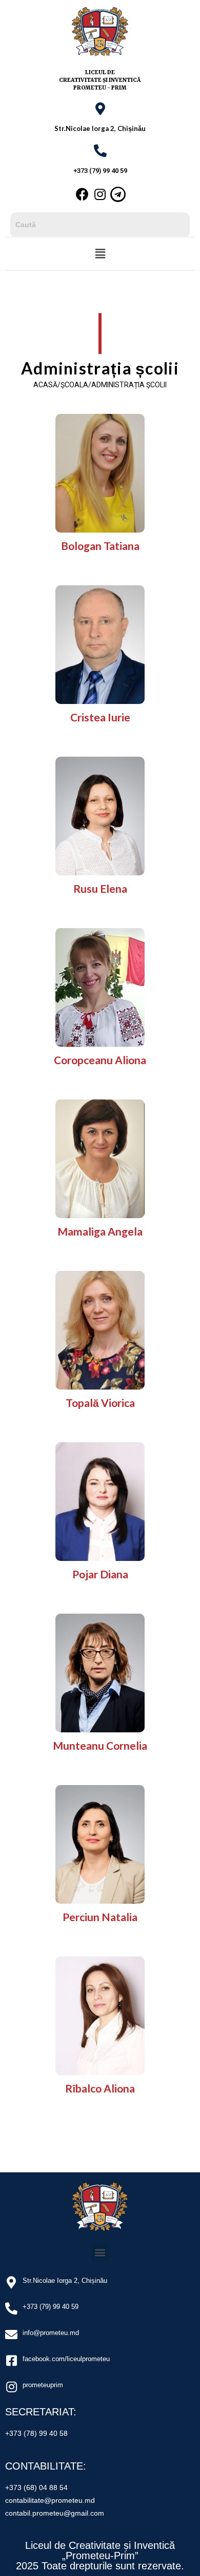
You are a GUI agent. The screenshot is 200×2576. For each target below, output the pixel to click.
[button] (100, 254)
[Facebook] (82, 194)
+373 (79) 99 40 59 (100, 171)
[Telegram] (118, 194)
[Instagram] (100, 194)
